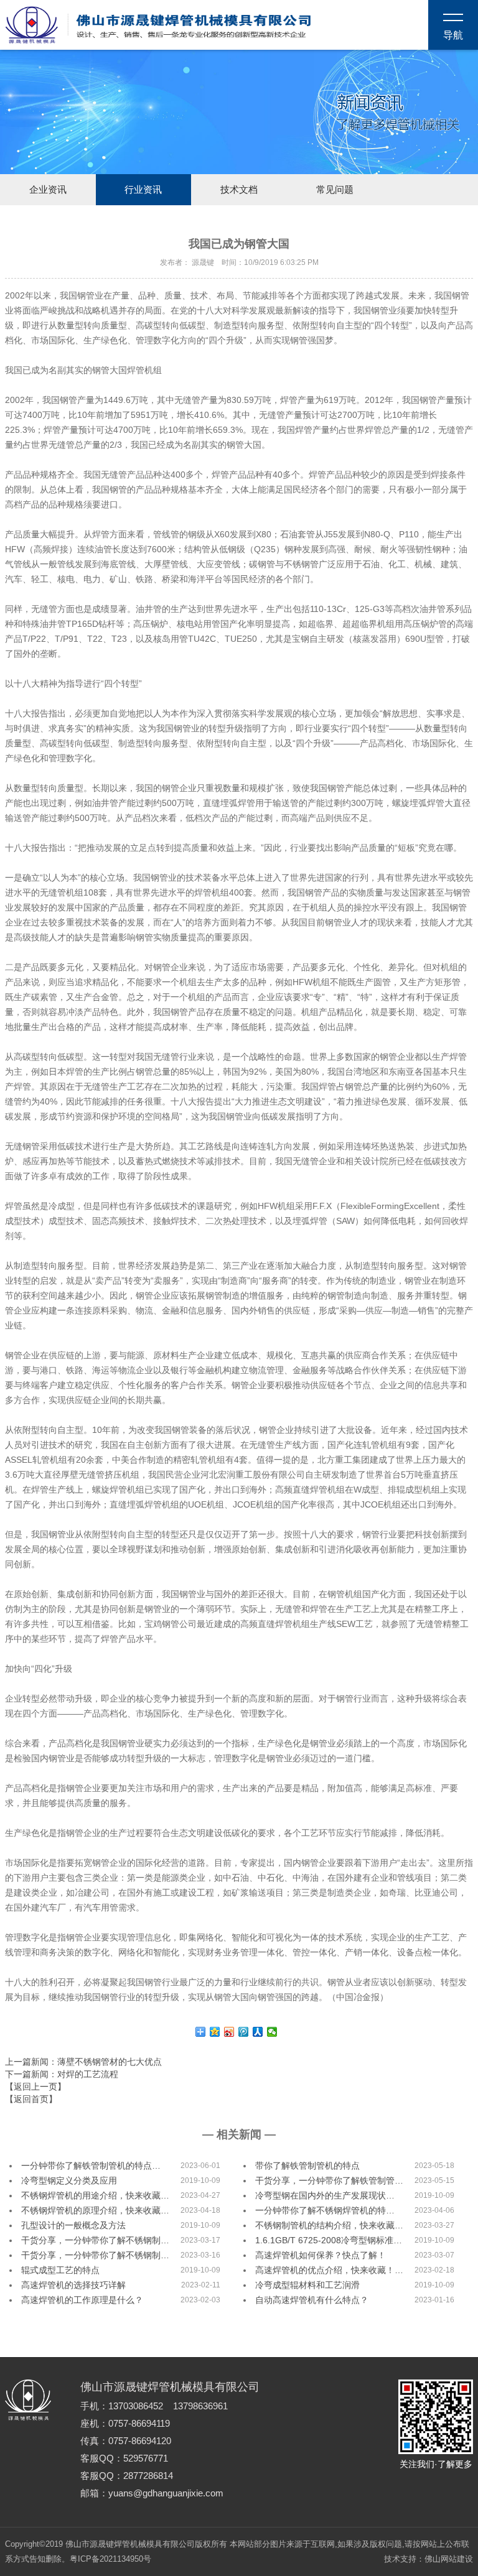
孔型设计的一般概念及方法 (73, 2225)
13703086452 (136, 2406)
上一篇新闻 (83, 2062)
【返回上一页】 (35, 2087)
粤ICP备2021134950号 (110, 2559)
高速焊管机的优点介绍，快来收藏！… (329, 2270)
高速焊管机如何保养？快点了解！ (321, 2255)
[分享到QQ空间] (215, 2032)
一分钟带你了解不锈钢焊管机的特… (325, 2210)
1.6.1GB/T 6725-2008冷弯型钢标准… (329, 2240)
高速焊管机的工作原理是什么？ (82, 2300)
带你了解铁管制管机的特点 (307, 2166)
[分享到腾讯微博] (244, 2032)
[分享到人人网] (258, 2032)
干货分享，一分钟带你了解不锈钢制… (95, 2240)
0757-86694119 (139, 2424)
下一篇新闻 (62, 2074)
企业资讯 (48, 190)
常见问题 (335, 190)
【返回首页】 (31, 2099)
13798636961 (200, 2406)
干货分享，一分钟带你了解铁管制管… (329, 2180)
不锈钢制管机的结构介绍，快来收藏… (329, 2225)
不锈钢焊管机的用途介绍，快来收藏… (95, 2195)
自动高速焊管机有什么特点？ (312, 2300)
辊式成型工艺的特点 (60, 2270)
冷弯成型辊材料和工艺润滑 (307, 2285)
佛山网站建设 (449, 2559)
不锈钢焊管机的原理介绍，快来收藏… (95, 2210)
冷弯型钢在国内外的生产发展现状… (325, 2195)
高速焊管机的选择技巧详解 (73, 2285)
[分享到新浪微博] (229, 2032)
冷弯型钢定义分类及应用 (69, 2180)
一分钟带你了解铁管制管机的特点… (91, 2166)
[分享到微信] (272, 2032)
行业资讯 (143, 190)
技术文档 (239, 190)
